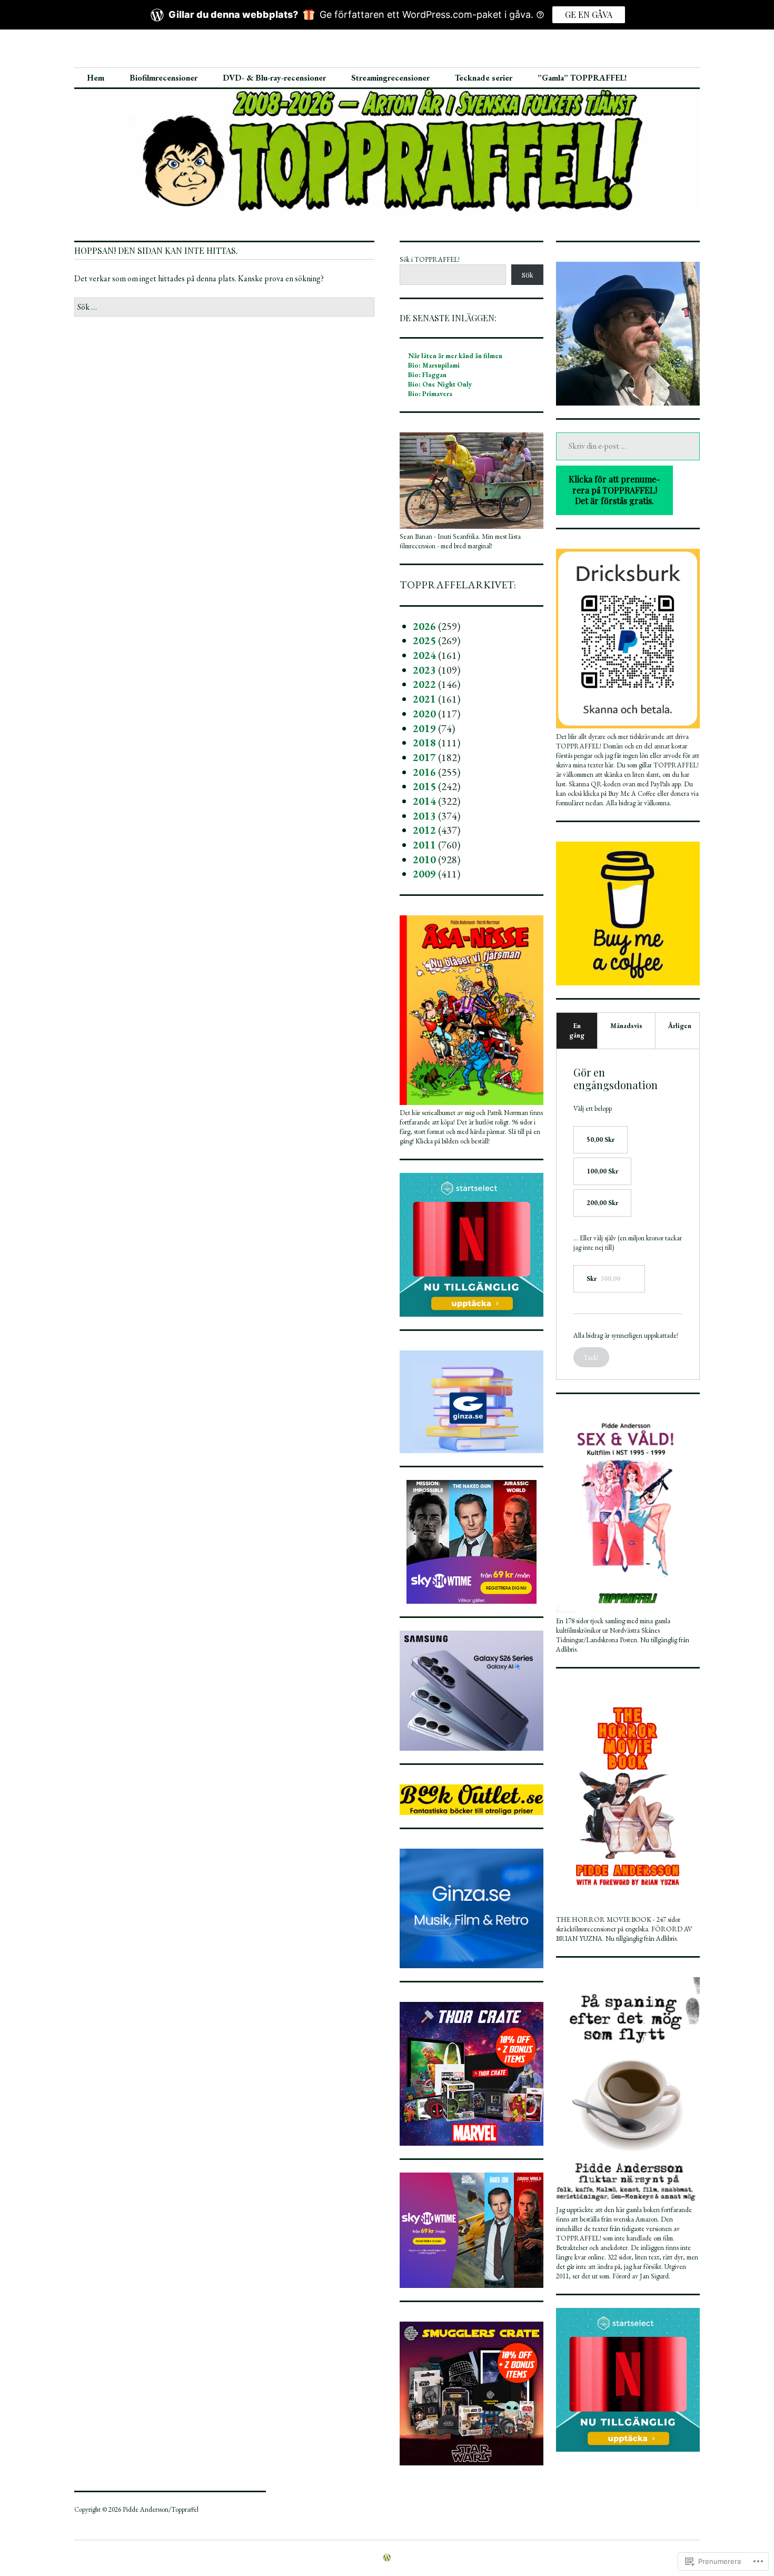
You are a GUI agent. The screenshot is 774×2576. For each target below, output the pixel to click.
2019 (424, 728)
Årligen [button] (680, 1026)
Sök (528, 275)
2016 (424, 772)
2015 (424, 786)
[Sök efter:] (224, 307)
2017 (424, 757)
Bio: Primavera (430, 394)
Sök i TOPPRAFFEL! (430, 259)
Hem (96, 78)
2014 (424, 801)
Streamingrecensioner (390, 78)
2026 (424, 626)
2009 (424, 874)
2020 (424, 714)
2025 (424, 640)
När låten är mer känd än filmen (455, 356)
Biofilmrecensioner (163, 78)
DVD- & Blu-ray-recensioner (274, 78)
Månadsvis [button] (626, 1026)
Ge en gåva (589, 14)
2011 (424, 845)
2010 (424, 860)
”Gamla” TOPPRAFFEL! (582, 78)
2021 (424, 699)
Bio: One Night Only (440, 384)
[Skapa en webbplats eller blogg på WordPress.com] (387, 2558)
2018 (424, 743)
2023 (424, 670)
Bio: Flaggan (427, 375)
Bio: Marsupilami (434, 365)
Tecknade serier (484, 78)
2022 (424, 684)
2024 (424, 655)
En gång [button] (577, 1030)
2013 (424, 816)
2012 (424, 830)
